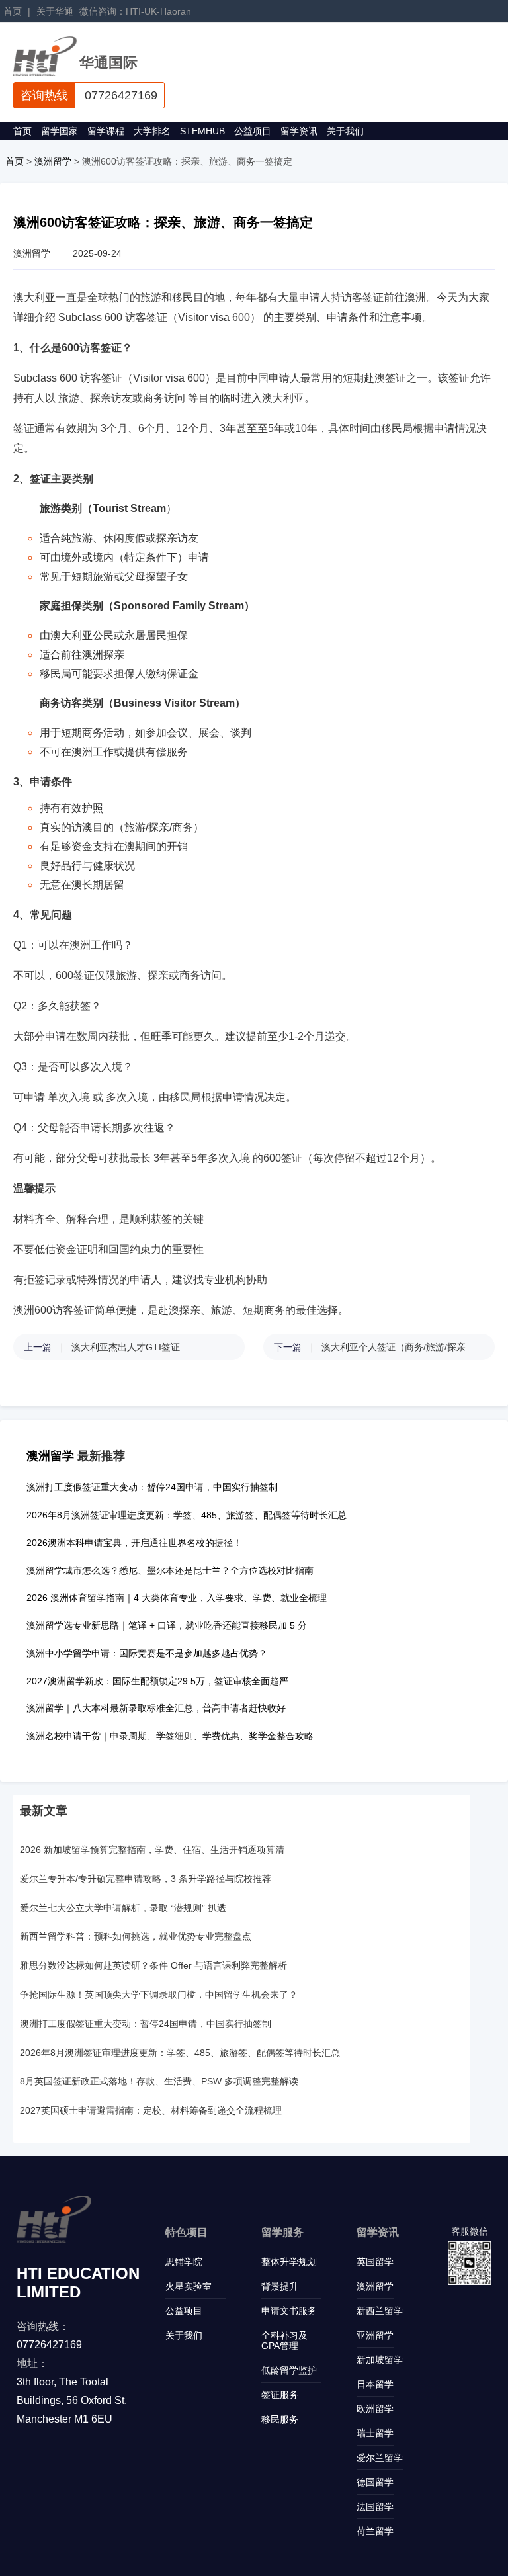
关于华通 (55, 11)
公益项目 (253, 131)
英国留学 (375, 2262)
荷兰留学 (375, 2531)
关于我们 (345, 131)
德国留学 (375, 2482)
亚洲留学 (375, 2335)
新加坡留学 (380, 2360)
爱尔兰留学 (380, 2458)
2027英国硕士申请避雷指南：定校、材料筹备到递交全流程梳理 (151, 2110)
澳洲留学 (53, 161)
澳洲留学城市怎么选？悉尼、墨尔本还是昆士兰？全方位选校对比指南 (170, 1570)
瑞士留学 (375, 2433)
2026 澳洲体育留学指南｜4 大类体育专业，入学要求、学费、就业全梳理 (177, 1598)
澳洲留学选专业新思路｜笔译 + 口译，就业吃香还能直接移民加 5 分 (167, 1625)
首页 (13, 11)
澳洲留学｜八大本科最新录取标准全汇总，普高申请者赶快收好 (156, 1708)
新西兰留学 (380, 2311)
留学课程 (106, 131)
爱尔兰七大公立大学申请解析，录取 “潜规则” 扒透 (123, 1908)
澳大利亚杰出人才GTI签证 (126, 1347)
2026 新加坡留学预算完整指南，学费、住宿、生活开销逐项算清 (152, 1850)
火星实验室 (189, 2286)
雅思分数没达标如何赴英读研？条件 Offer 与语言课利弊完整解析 (153, 1965)
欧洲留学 (375, 2409)
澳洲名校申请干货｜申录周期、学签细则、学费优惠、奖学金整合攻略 (170, 1736)
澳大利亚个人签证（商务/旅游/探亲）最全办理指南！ (402, 1347)
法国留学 (375, 2507)
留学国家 (60, 131)
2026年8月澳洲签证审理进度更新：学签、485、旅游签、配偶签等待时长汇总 (187, 1515)
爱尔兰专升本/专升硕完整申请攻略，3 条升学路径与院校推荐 (146, 1879)
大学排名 (152, 131)
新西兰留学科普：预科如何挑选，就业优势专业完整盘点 (136, 1936)
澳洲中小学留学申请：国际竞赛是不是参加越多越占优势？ (147, 1653)
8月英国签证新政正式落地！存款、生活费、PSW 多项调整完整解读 (159, 2081)
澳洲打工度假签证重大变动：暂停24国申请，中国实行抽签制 (152, 1487)
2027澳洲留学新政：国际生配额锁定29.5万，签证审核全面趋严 (157, 1681)
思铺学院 (184, 2262)
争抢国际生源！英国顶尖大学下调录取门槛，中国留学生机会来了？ (159, 1995)
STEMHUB (202, 131)
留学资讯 (299, 131)
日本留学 (375, 2384)
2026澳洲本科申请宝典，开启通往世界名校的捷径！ (134, 1543)
